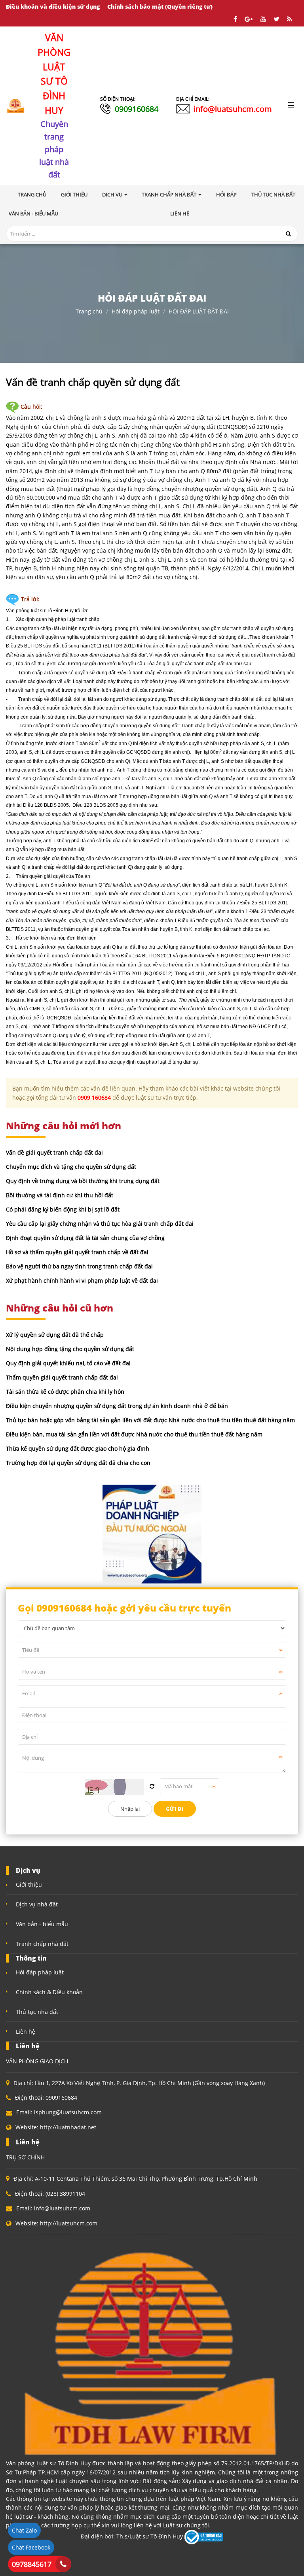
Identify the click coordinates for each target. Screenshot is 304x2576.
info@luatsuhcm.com (233, 109)
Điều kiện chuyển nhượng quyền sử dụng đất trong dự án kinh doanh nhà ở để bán (117, 1406)
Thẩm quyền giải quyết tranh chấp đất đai (62, 1377)
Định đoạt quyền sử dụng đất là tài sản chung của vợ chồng (85, 1238)
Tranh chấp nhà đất (42, 1944)
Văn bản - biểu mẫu (42, 1924)
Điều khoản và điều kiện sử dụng (53, 7)
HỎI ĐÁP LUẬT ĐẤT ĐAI (199, 311)
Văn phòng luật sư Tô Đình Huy (40, 611)
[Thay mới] (152, 1786)
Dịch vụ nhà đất (37, 1904)
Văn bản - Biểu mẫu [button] (33, 213)
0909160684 (137, 109)
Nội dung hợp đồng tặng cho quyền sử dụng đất (70, 1349)
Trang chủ (32, 194)
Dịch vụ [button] (113, 194)
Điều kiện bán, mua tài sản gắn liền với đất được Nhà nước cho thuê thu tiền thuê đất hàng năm (134, 1434)
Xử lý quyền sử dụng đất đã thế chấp (55, 1335)
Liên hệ (26, 2032)
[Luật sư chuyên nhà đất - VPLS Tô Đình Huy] (16, 105)
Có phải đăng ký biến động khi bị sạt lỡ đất (63, 1209)
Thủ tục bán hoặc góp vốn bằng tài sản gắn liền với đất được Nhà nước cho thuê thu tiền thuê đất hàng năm (150, 1420)
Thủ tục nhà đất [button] (273, 194)
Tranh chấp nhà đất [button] (170, 194)
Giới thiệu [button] (74, 194)
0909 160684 (94, 1097)
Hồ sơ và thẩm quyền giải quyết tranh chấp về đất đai (77, 1252)
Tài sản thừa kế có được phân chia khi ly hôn (65, 1392)
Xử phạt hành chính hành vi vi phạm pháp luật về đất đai (82, 1280)
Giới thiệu (29, 1884)
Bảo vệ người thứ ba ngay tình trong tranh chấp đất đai (79, 1266)
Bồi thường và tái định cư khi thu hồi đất (60, 1195)
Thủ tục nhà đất (37, 2012)
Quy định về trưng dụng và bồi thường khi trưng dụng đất (83, 1181)
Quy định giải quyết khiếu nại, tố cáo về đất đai (68, 1363)
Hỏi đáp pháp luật (136, 311)
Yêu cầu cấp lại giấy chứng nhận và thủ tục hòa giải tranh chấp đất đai (100, 1224)
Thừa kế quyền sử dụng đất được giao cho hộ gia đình (78, 1448)
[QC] (152, 1533)
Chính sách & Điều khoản (49, 1992)
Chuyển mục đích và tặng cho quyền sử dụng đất (71, 1167)
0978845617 (32, 2564)
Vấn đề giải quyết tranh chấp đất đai (54, 1152)
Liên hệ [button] (180, 213)
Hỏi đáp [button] (226, 194)
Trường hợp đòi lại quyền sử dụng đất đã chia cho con (78, 1463)
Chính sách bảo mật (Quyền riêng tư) (160, 7)
